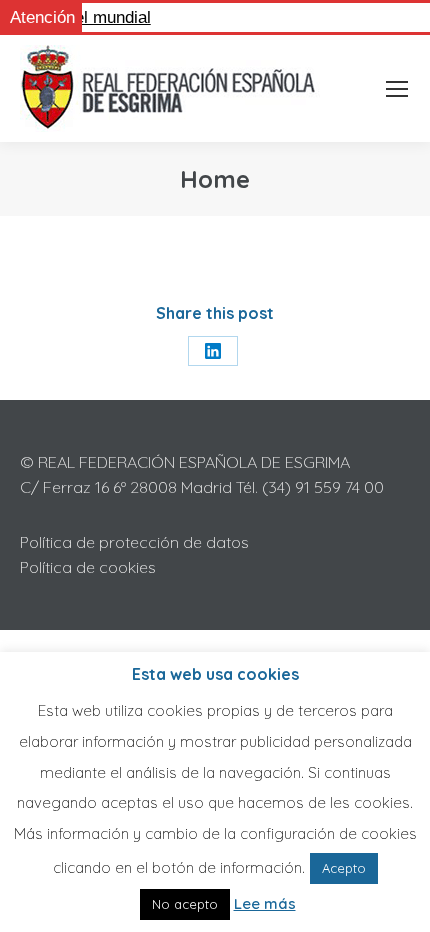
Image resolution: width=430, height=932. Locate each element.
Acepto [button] (344, 868)
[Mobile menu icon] (397, 89)
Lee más (265, 903)
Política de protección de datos (134, 542)
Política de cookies (88, 567)
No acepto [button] (185, 904)
